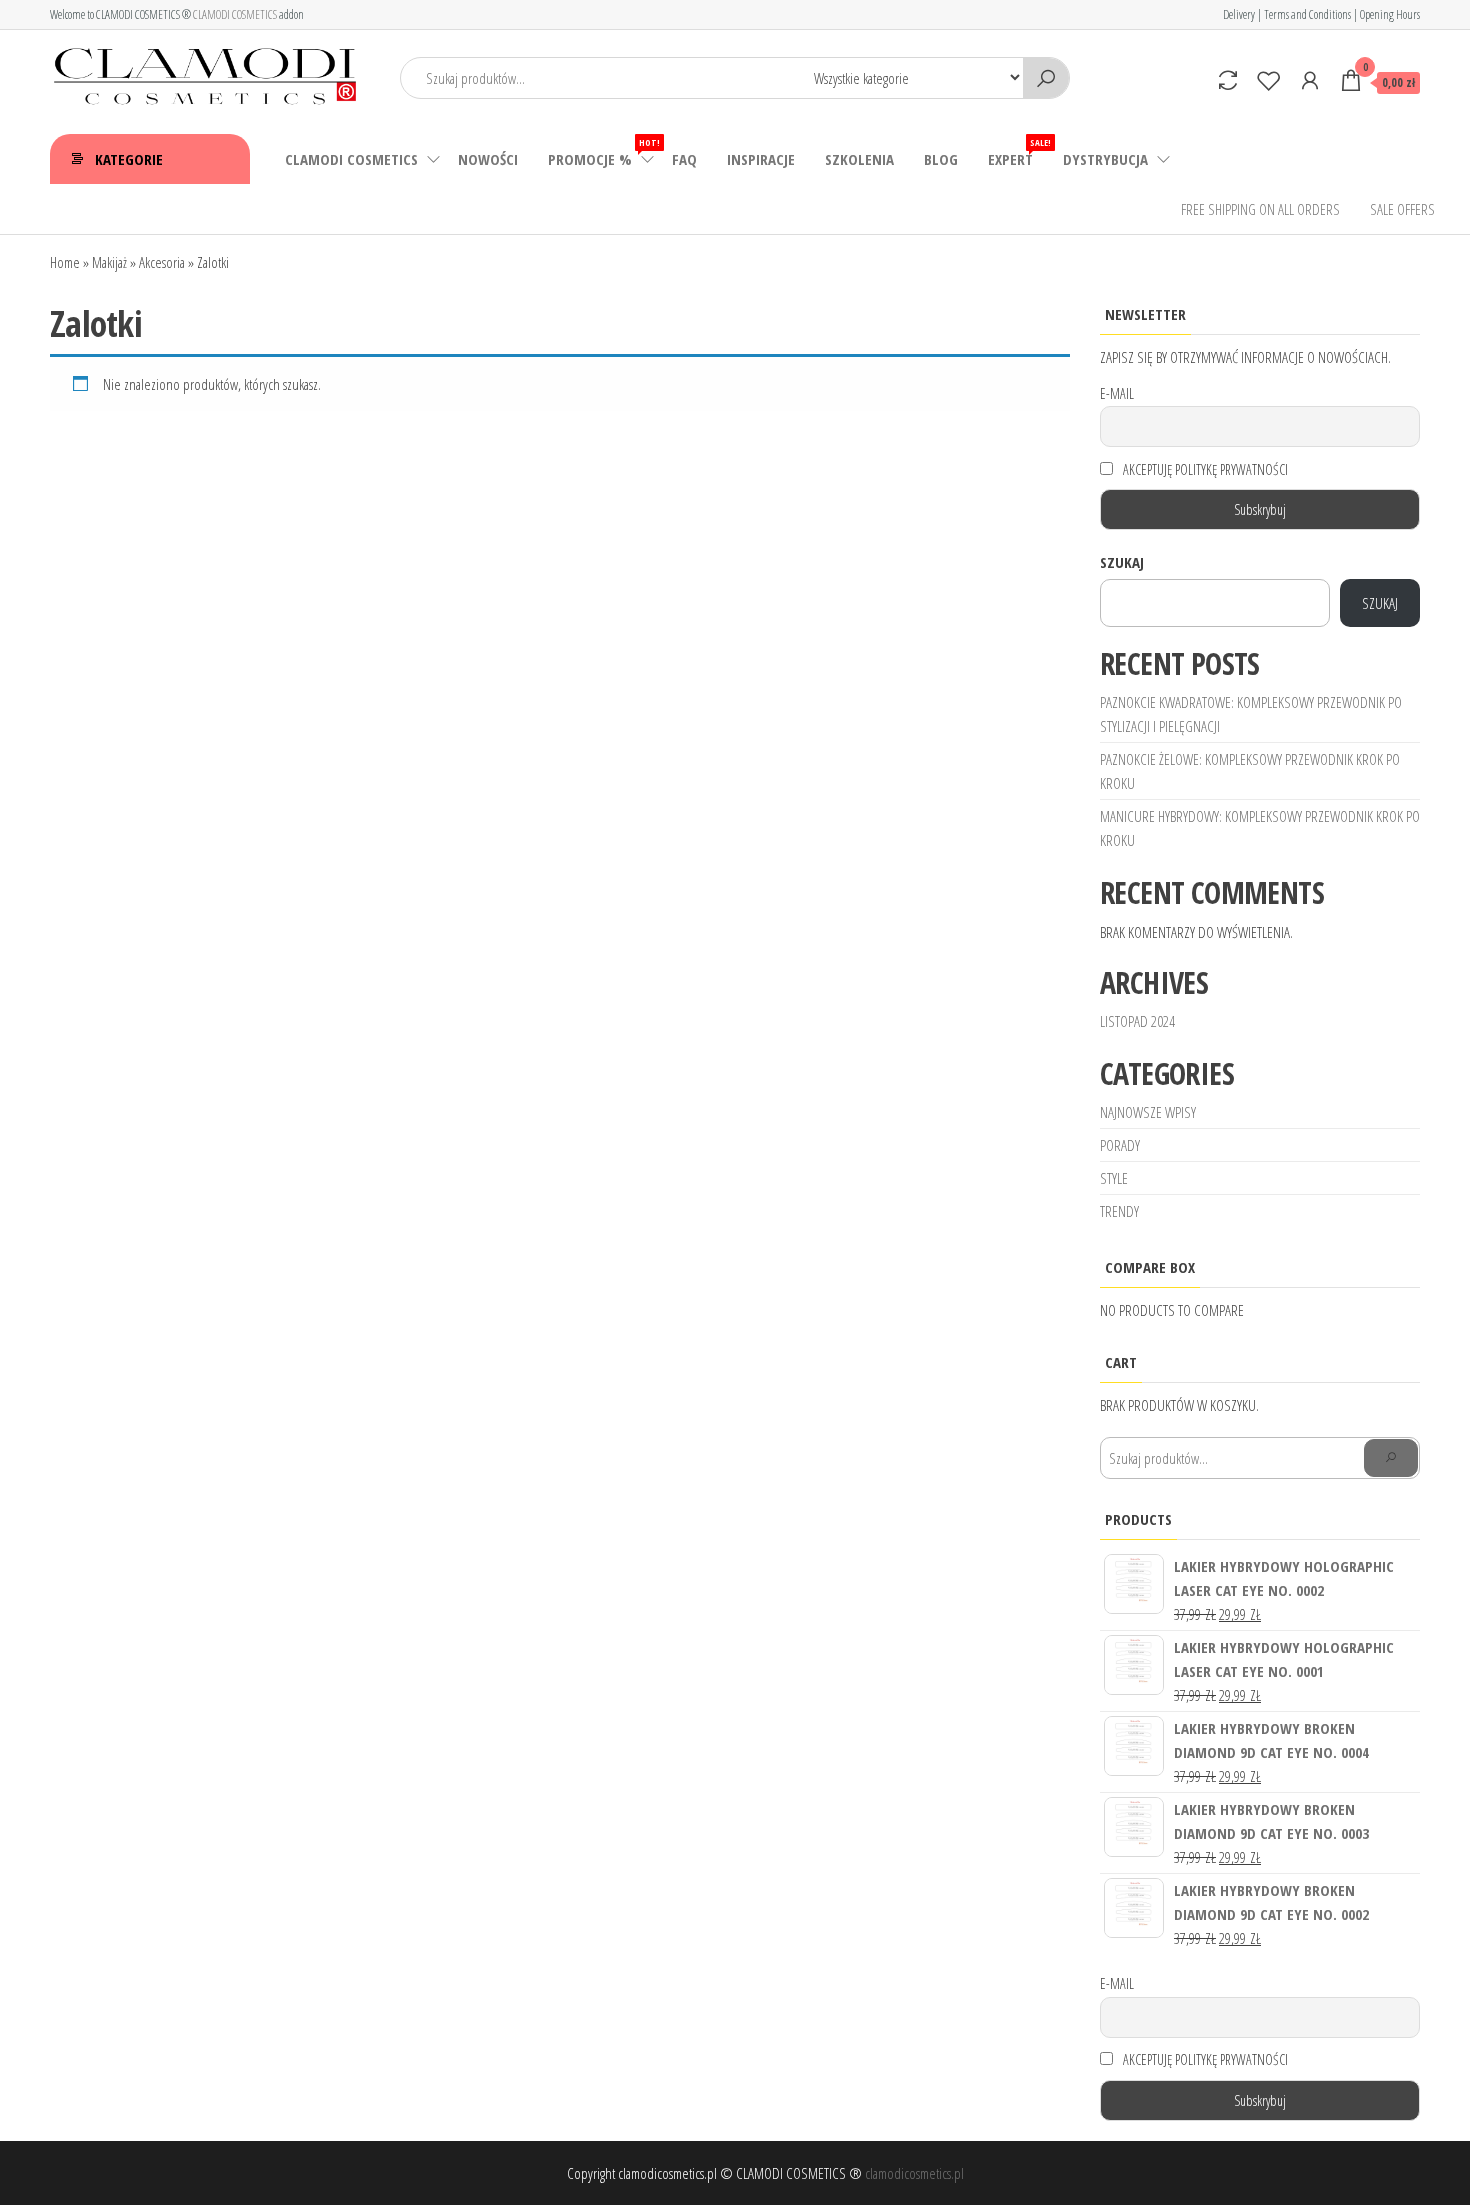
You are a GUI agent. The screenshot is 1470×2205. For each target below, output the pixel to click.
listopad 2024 (1137, 1021)
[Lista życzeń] (1269, 80)
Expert (1018, 152)
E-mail (1117, 393)
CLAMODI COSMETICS (235, 14)
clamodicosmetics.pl (914, 2173)
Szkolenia (859, 159)
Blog (941, 159)
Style (1114, 1178)
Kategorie (129, 159)
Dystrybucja (1105, 159)
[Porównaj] (1228, 80)
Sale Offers (1402, 209)
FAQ (684, 159)
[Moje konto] (1310, 80)
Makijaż (109, 262)
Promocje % (602, 152)
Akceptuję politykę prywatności (1204, 469)
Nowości (488, 159)
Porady (1120, 1145)
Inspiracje (761, 159)
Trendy (1119, 1211)
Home (65, 262)
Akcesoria (162, 262)
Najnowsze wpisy (1148, 1112)
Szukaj (1122, 562)
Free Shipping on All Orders (1260, 209)
